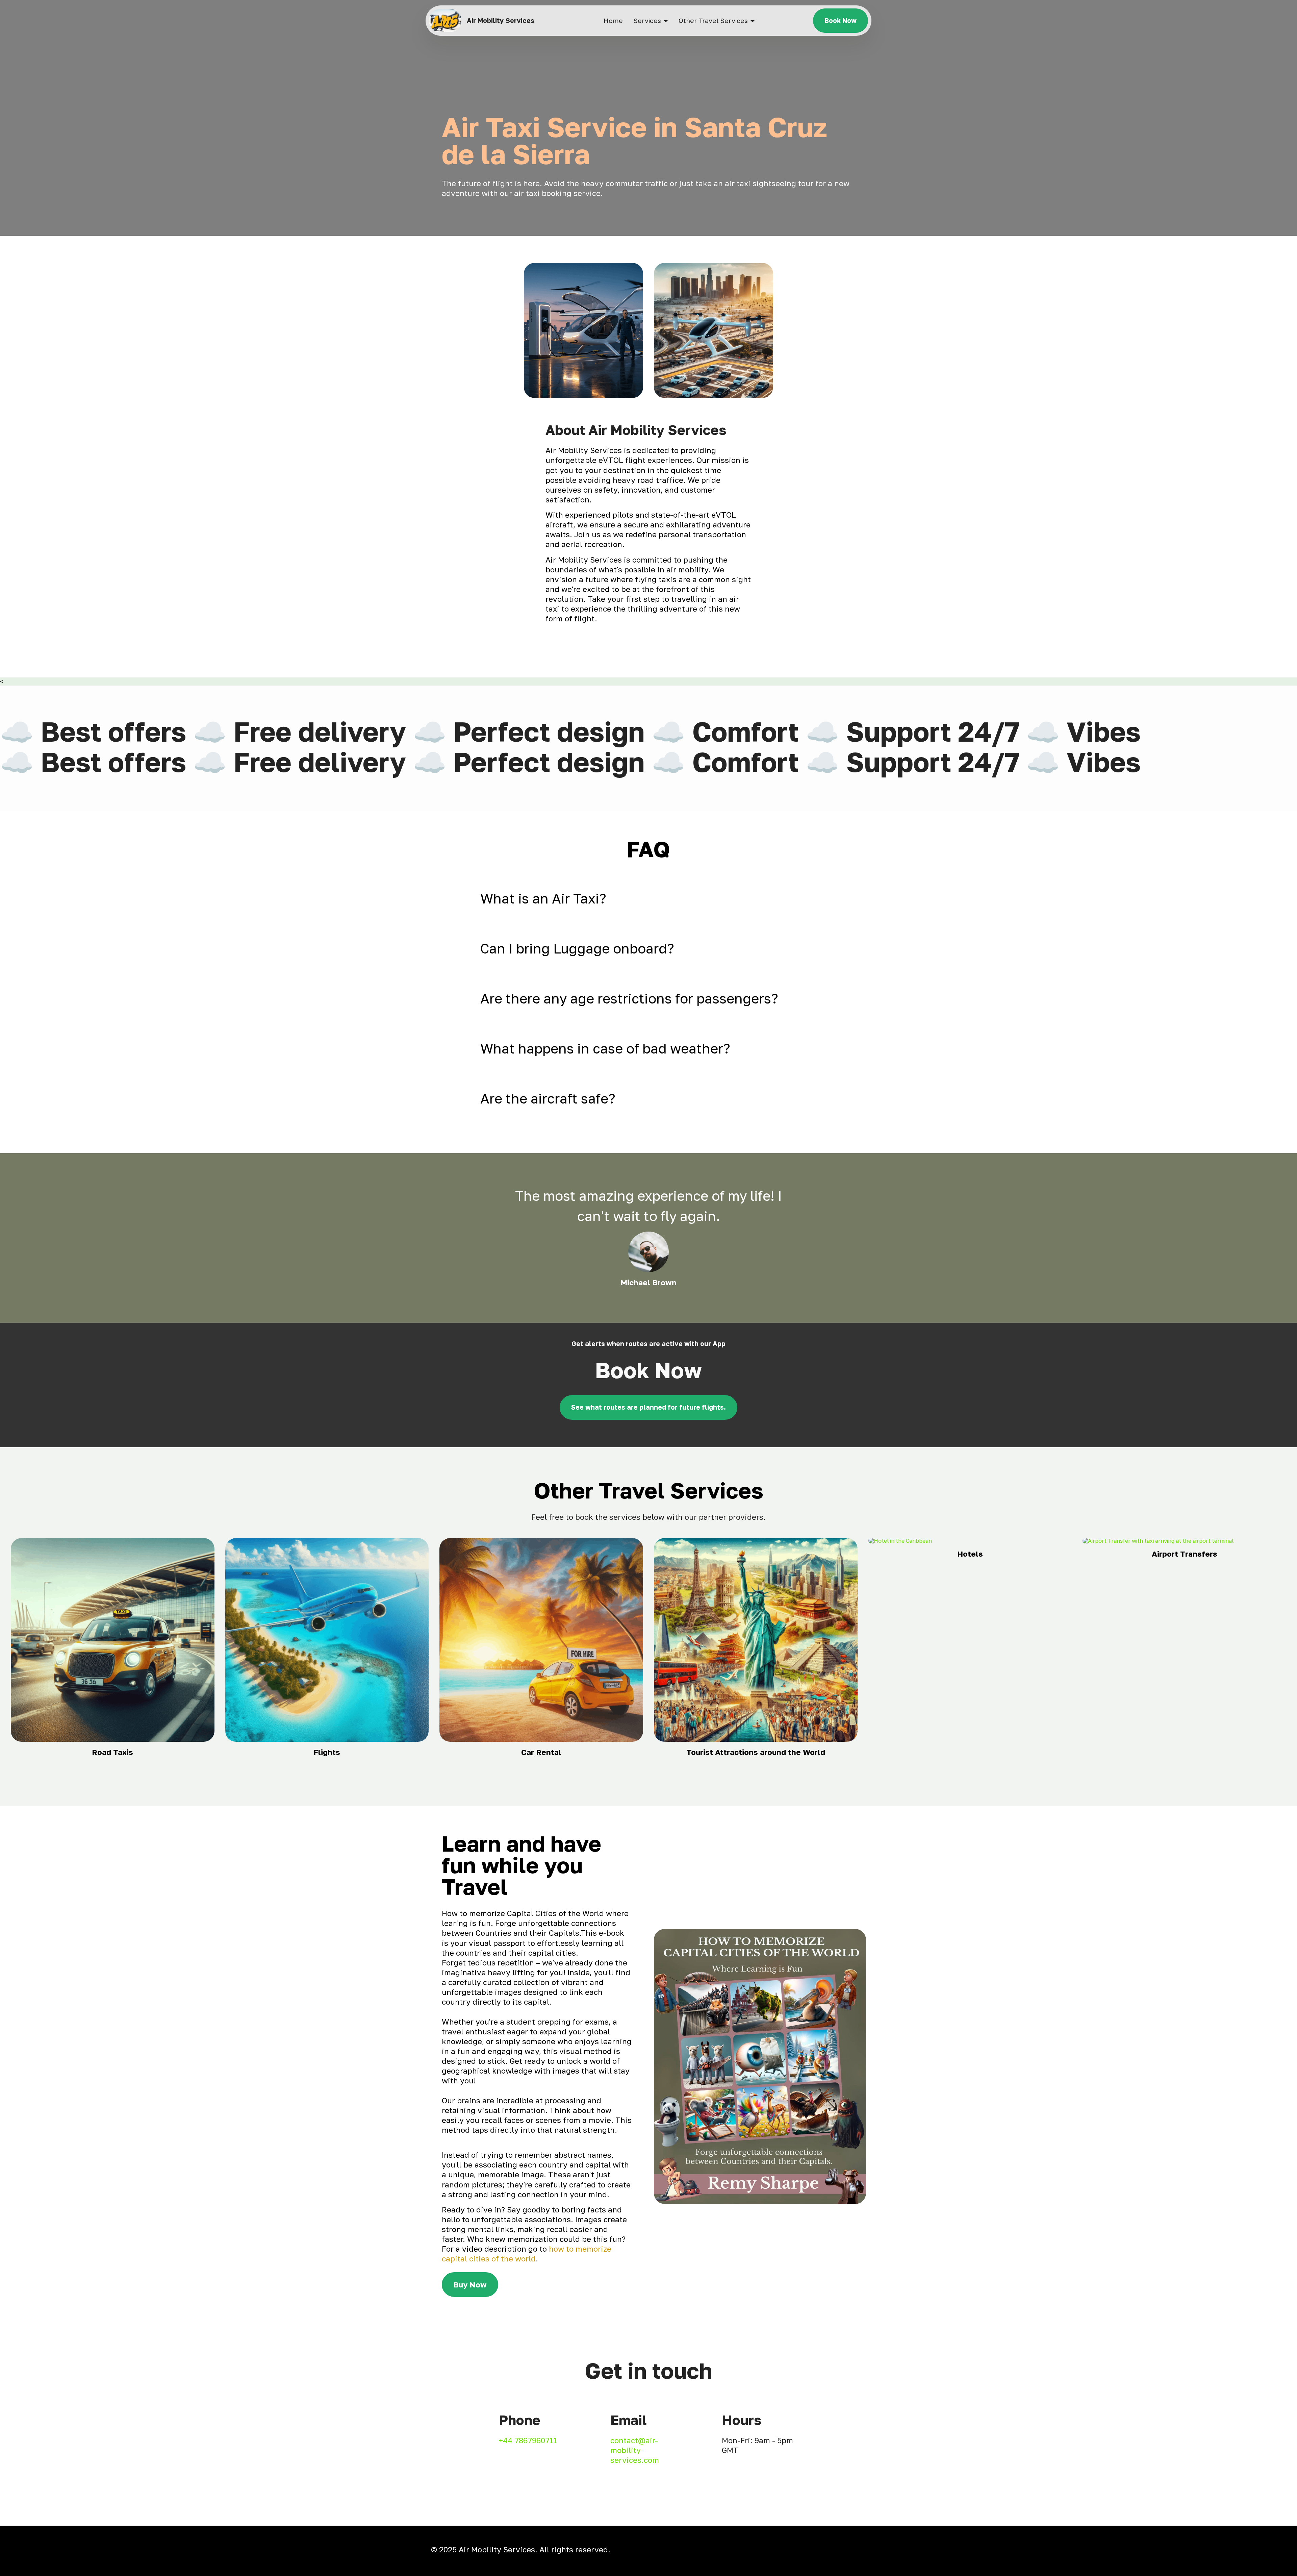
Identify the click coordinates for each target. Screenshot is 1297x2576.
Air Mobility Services (501, 20)
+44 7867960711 (528, 2440)
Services (647, 20)
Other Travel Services (713, 20)
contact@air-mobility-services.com (635, 2450)
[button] (648, 898)
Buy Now (470, 2285)
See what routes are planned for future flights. (648, 1407)
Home (613, 20)
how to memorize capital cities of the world (527, 2254)
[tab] (648, 898)
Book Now (841, 20)
